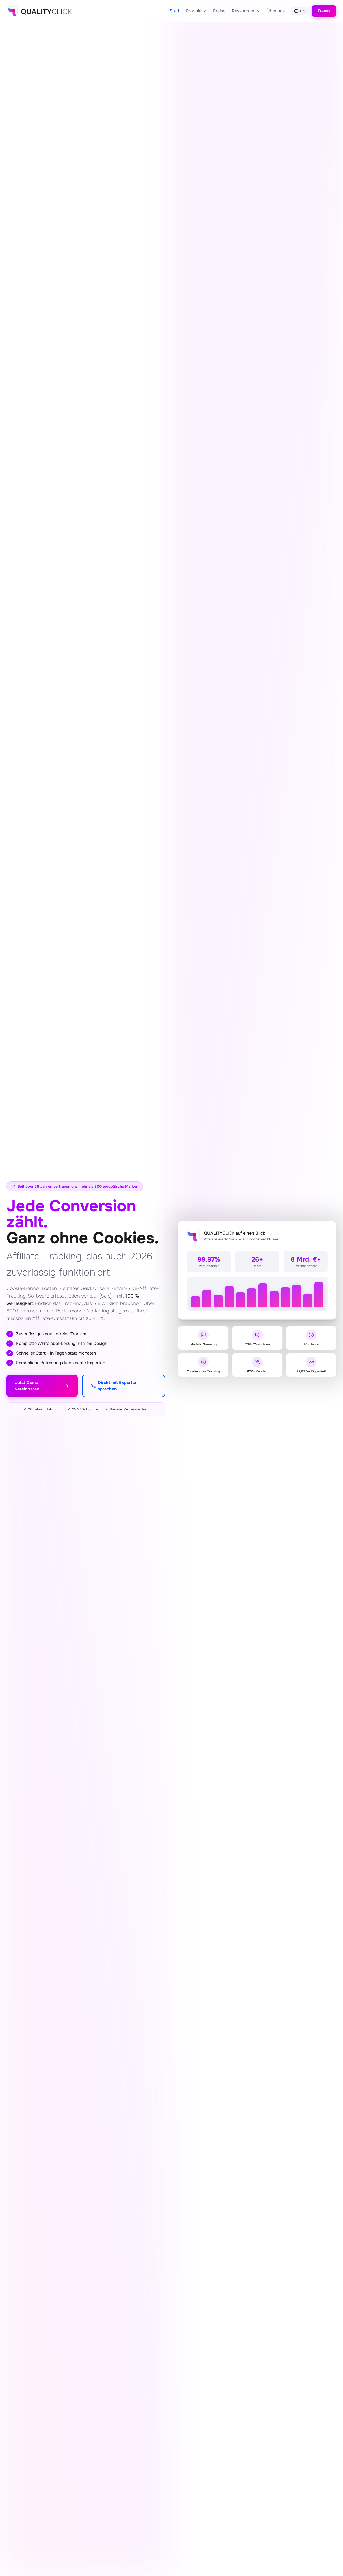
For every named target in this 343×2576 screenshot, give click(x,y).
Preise (219, 11)
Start (175, 11)
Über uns (276, 11)
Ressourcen (244, 11)
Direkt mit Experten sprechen (118, 1386)
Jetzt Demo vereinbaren (27, 1386)
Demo (324, 11)
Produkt (194, 11)
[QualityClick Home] (39, 11)
